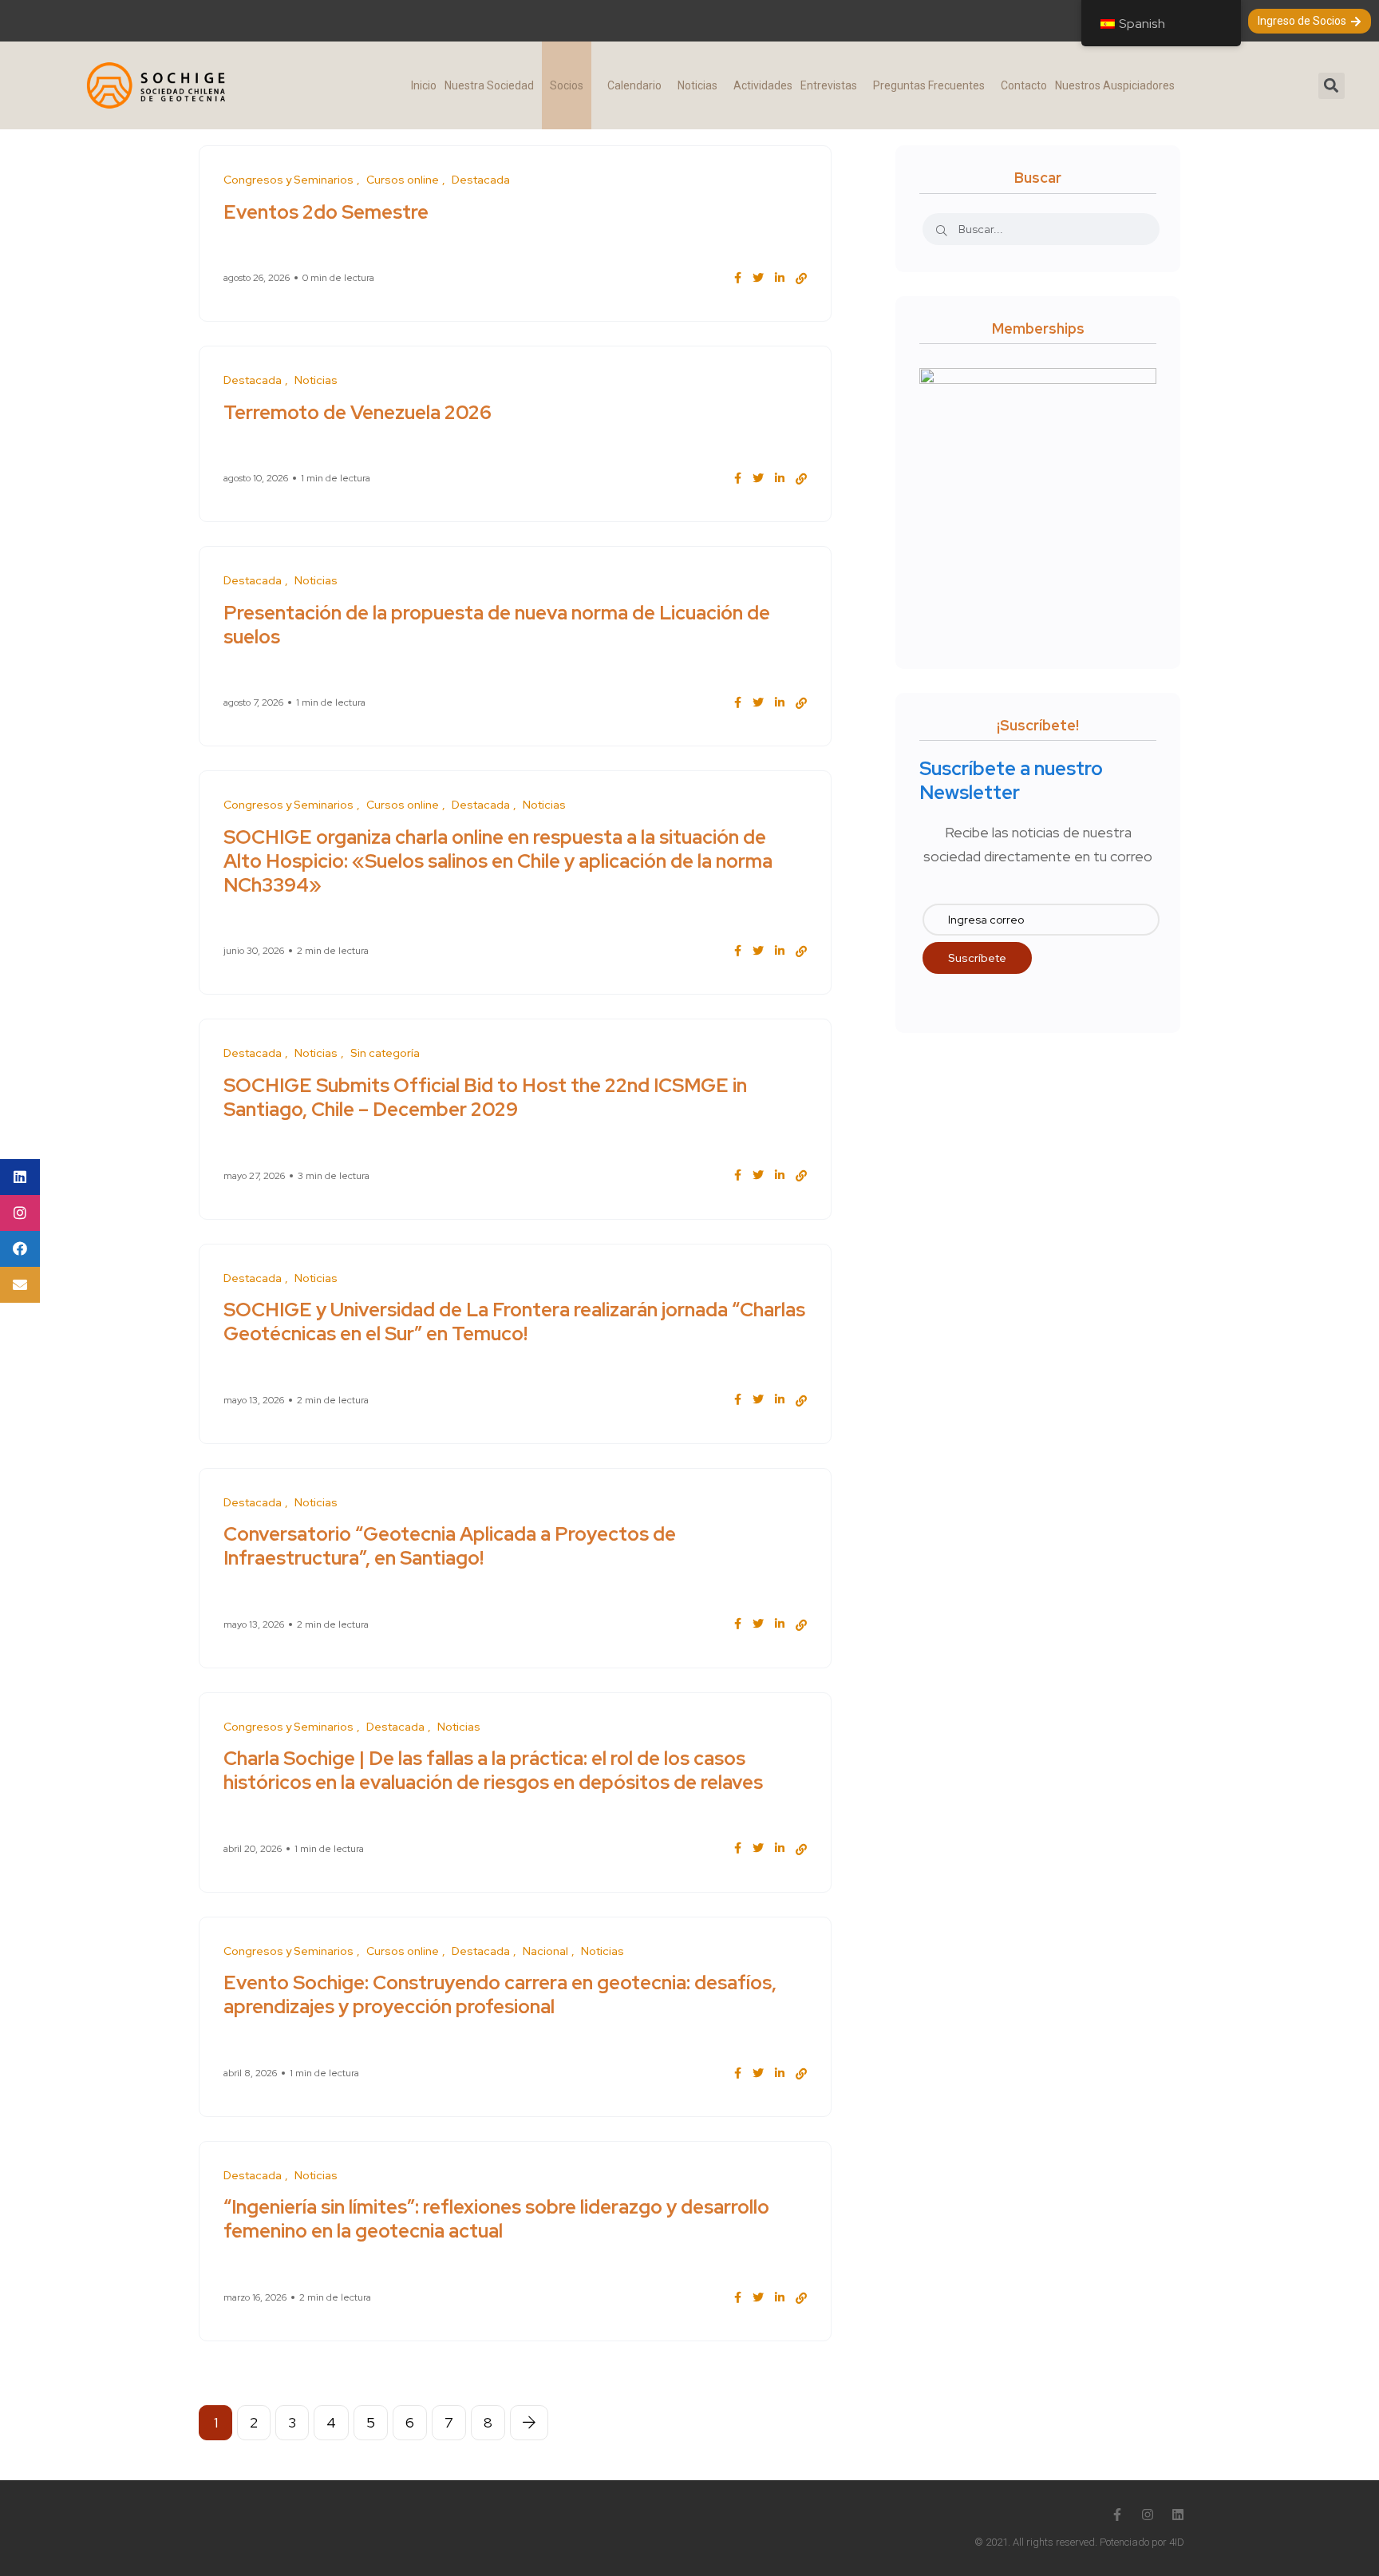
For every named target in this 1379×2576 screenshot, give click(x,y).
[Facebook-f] (1117, 2515)
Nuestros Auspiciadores (1115, 85)
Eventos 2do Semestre (326, 211)
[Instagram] (1148, 2515)
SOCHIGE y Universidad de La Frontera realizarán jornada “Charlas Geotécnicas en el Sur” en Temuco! (514, 1322)
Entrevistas (829, 85)
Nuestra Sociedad (489, 85)
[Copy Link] (801, 279)
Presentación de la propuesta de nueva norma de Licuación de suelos (497, 624)
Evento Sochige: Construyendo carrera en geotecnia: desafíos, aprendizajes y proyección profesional (500, 1994)
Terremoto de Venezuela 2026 (358, 412)
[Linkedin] (1178, 2515)
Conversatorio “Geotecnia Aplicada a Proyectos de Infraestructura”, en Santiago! (450, 1546)
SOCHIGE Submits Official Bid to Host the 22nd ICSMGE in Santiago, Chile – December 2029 (485, 1096)
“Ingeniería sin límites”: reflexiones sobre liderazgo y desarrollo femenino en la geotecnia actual (496, 2219)
